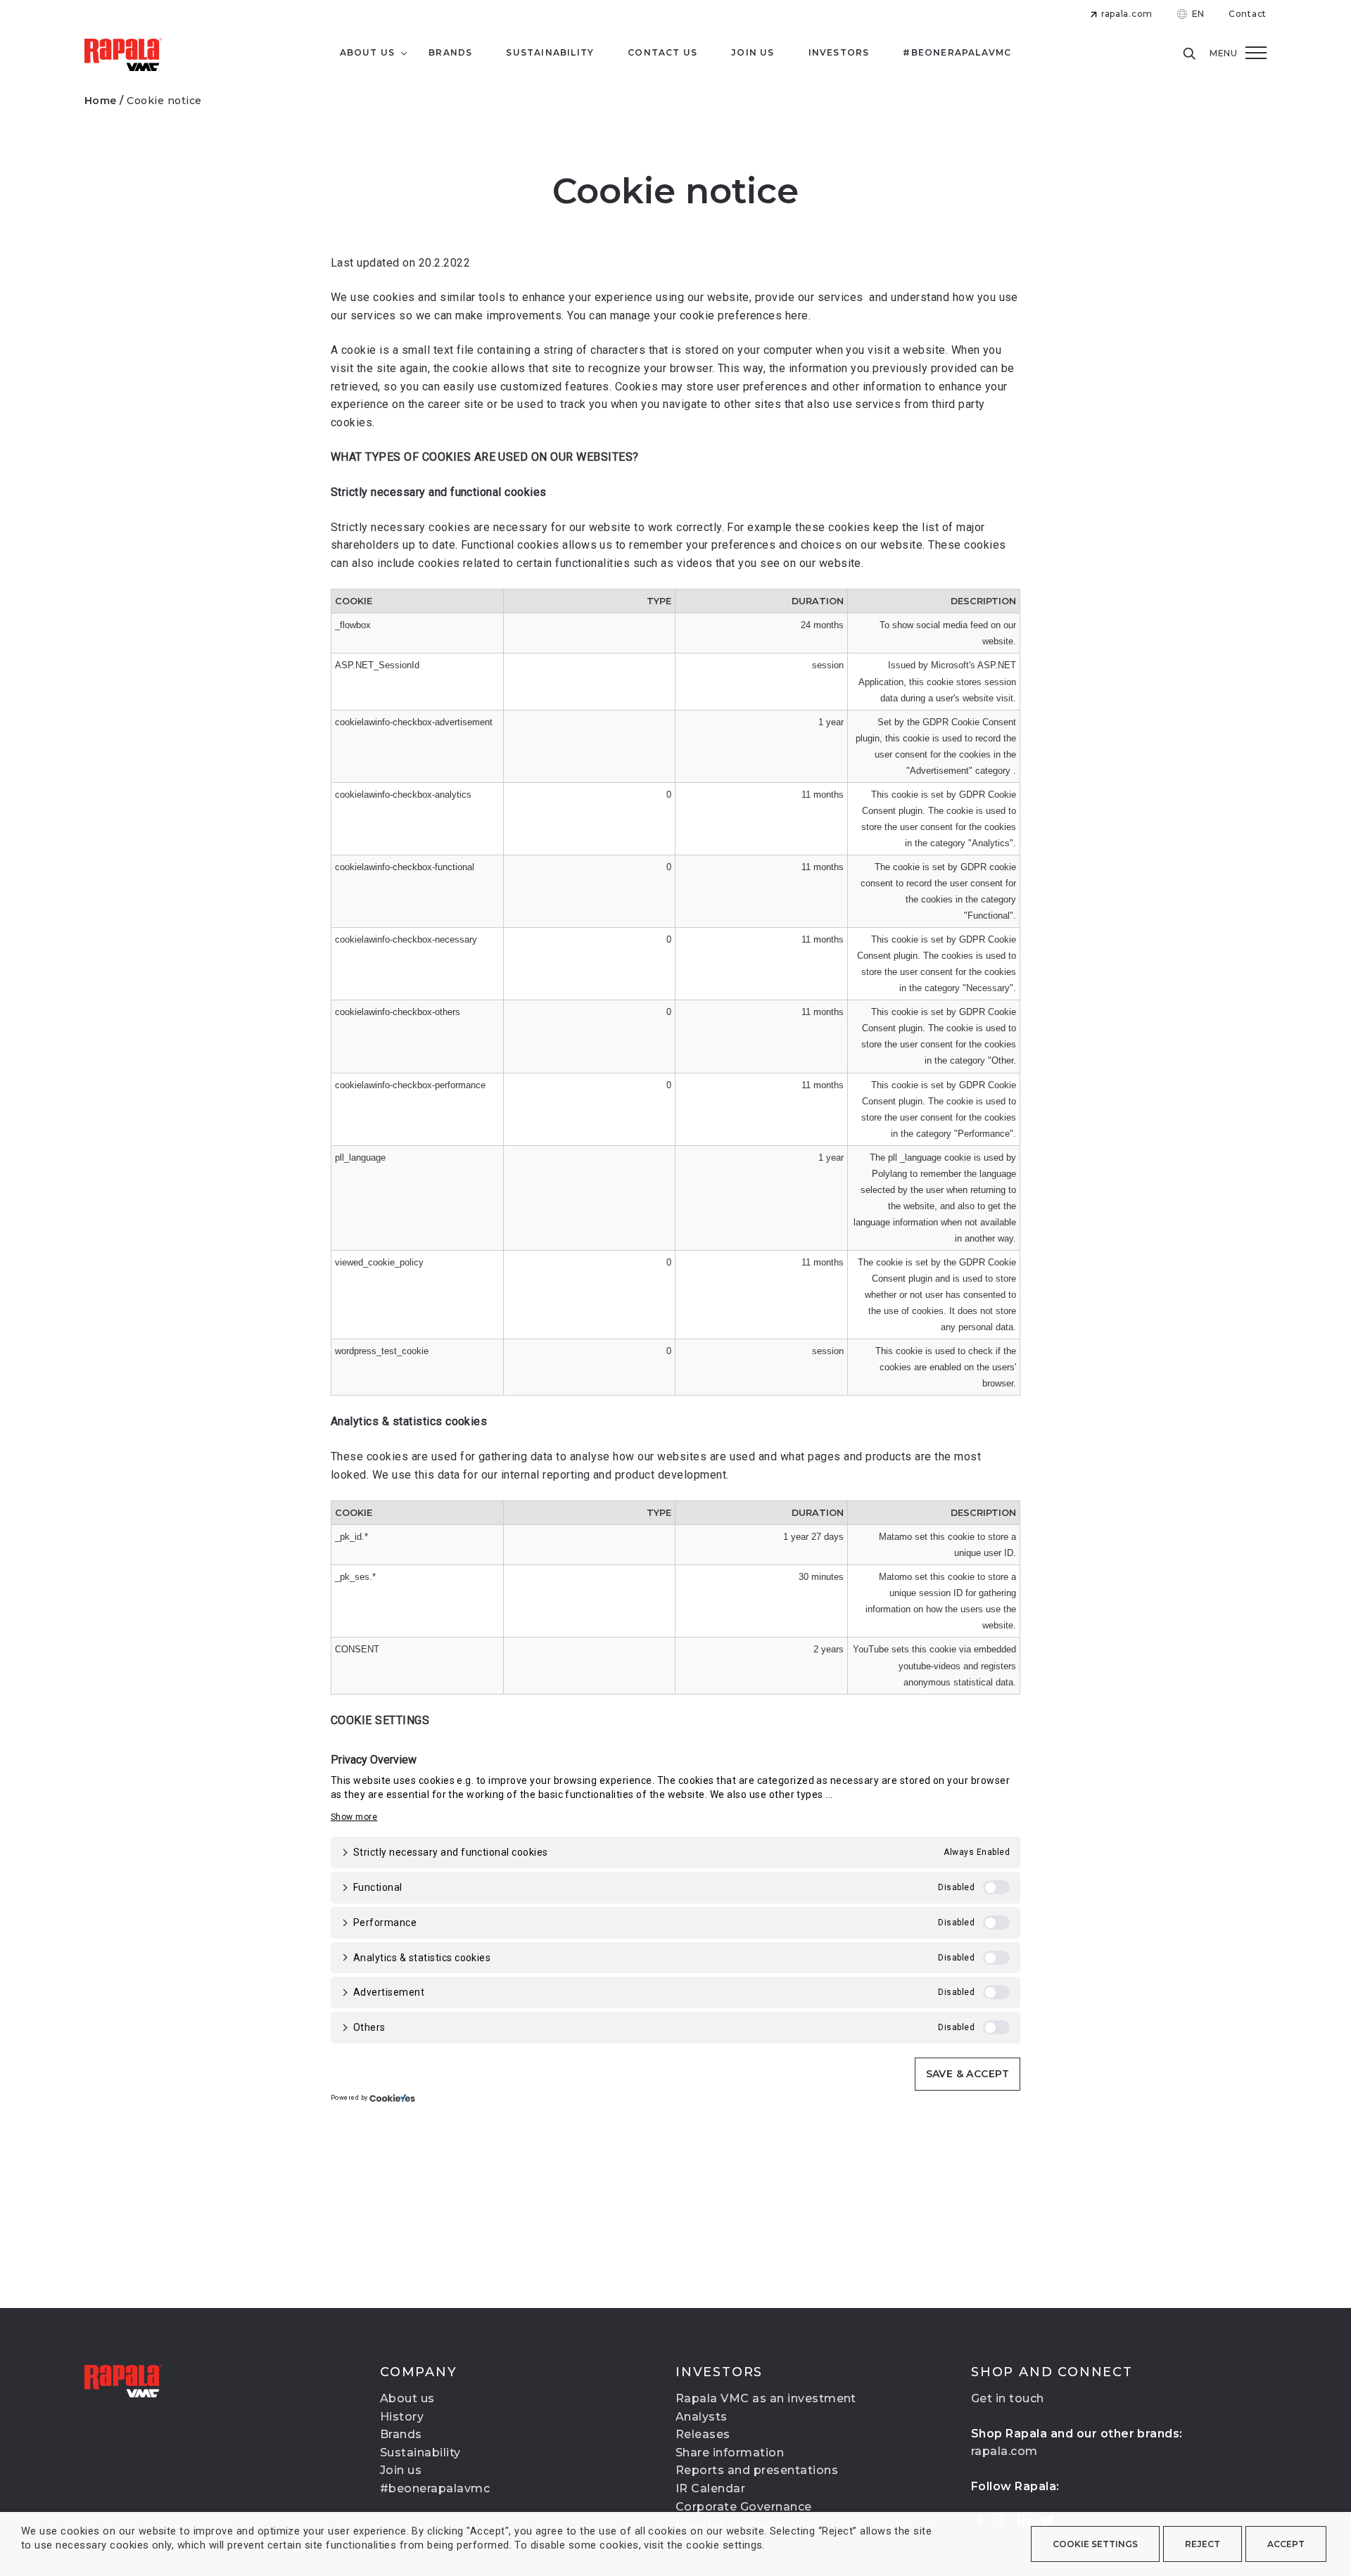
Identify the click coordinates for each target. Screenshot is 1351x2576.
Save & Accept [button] (968, 2074)
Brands (401, 2434)
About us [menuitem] (368, 52)
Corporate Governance (744, 2507)
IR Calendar (710, 2488)
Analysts (702, 2417)
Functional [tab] (378, 1887)
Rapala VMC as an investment (766, 2398)
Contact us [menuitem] (662, 52)
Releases (703, 2434)
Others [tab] (369, 2027)
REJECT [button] (1203, 2544)
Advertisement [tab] (389, 1992)
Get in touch (1008, 2398)
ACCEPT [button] (1286, 2544)
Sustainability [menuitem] (550, 52)
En (1198, 14)
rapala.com (1127, 14)
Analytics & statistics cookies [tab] (422, 1958)
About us (407, 2398)
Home (101, 101)
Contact (1248, 14)
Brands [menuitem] (450, 52)
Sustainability (420, 2453)
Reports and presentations (757, 2470)
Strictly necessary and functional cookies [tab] (451, 1852)
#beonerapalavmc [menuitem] (957, 52)
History (402, 2417)
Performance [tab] (385, 1923)
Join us (401, 2470)
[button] (354, 1817)
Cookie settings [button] (1095, 2544)
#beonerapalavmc (435, 2488)
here (797, 315)
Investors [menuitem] (839, 52)
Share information (730, 2453)
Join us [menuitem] (753, 52)
